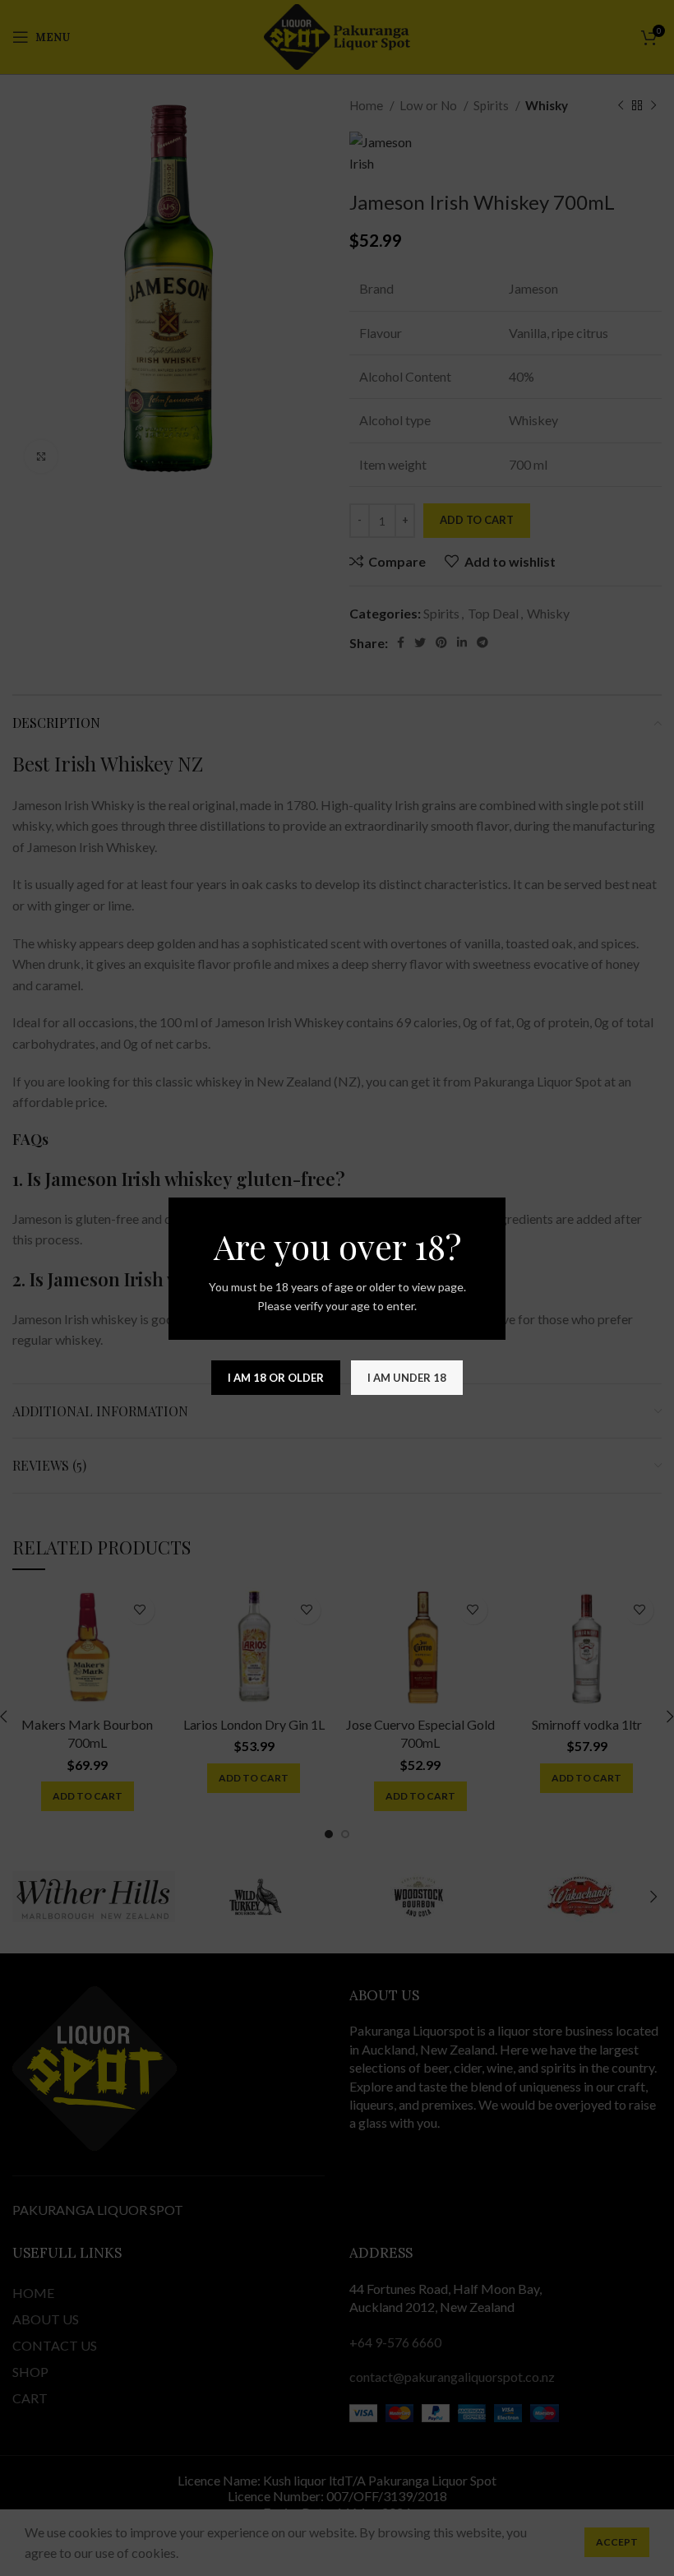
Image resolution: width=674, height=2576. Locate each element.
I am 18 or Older (276, 1378)
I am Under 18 (407, 1378)
